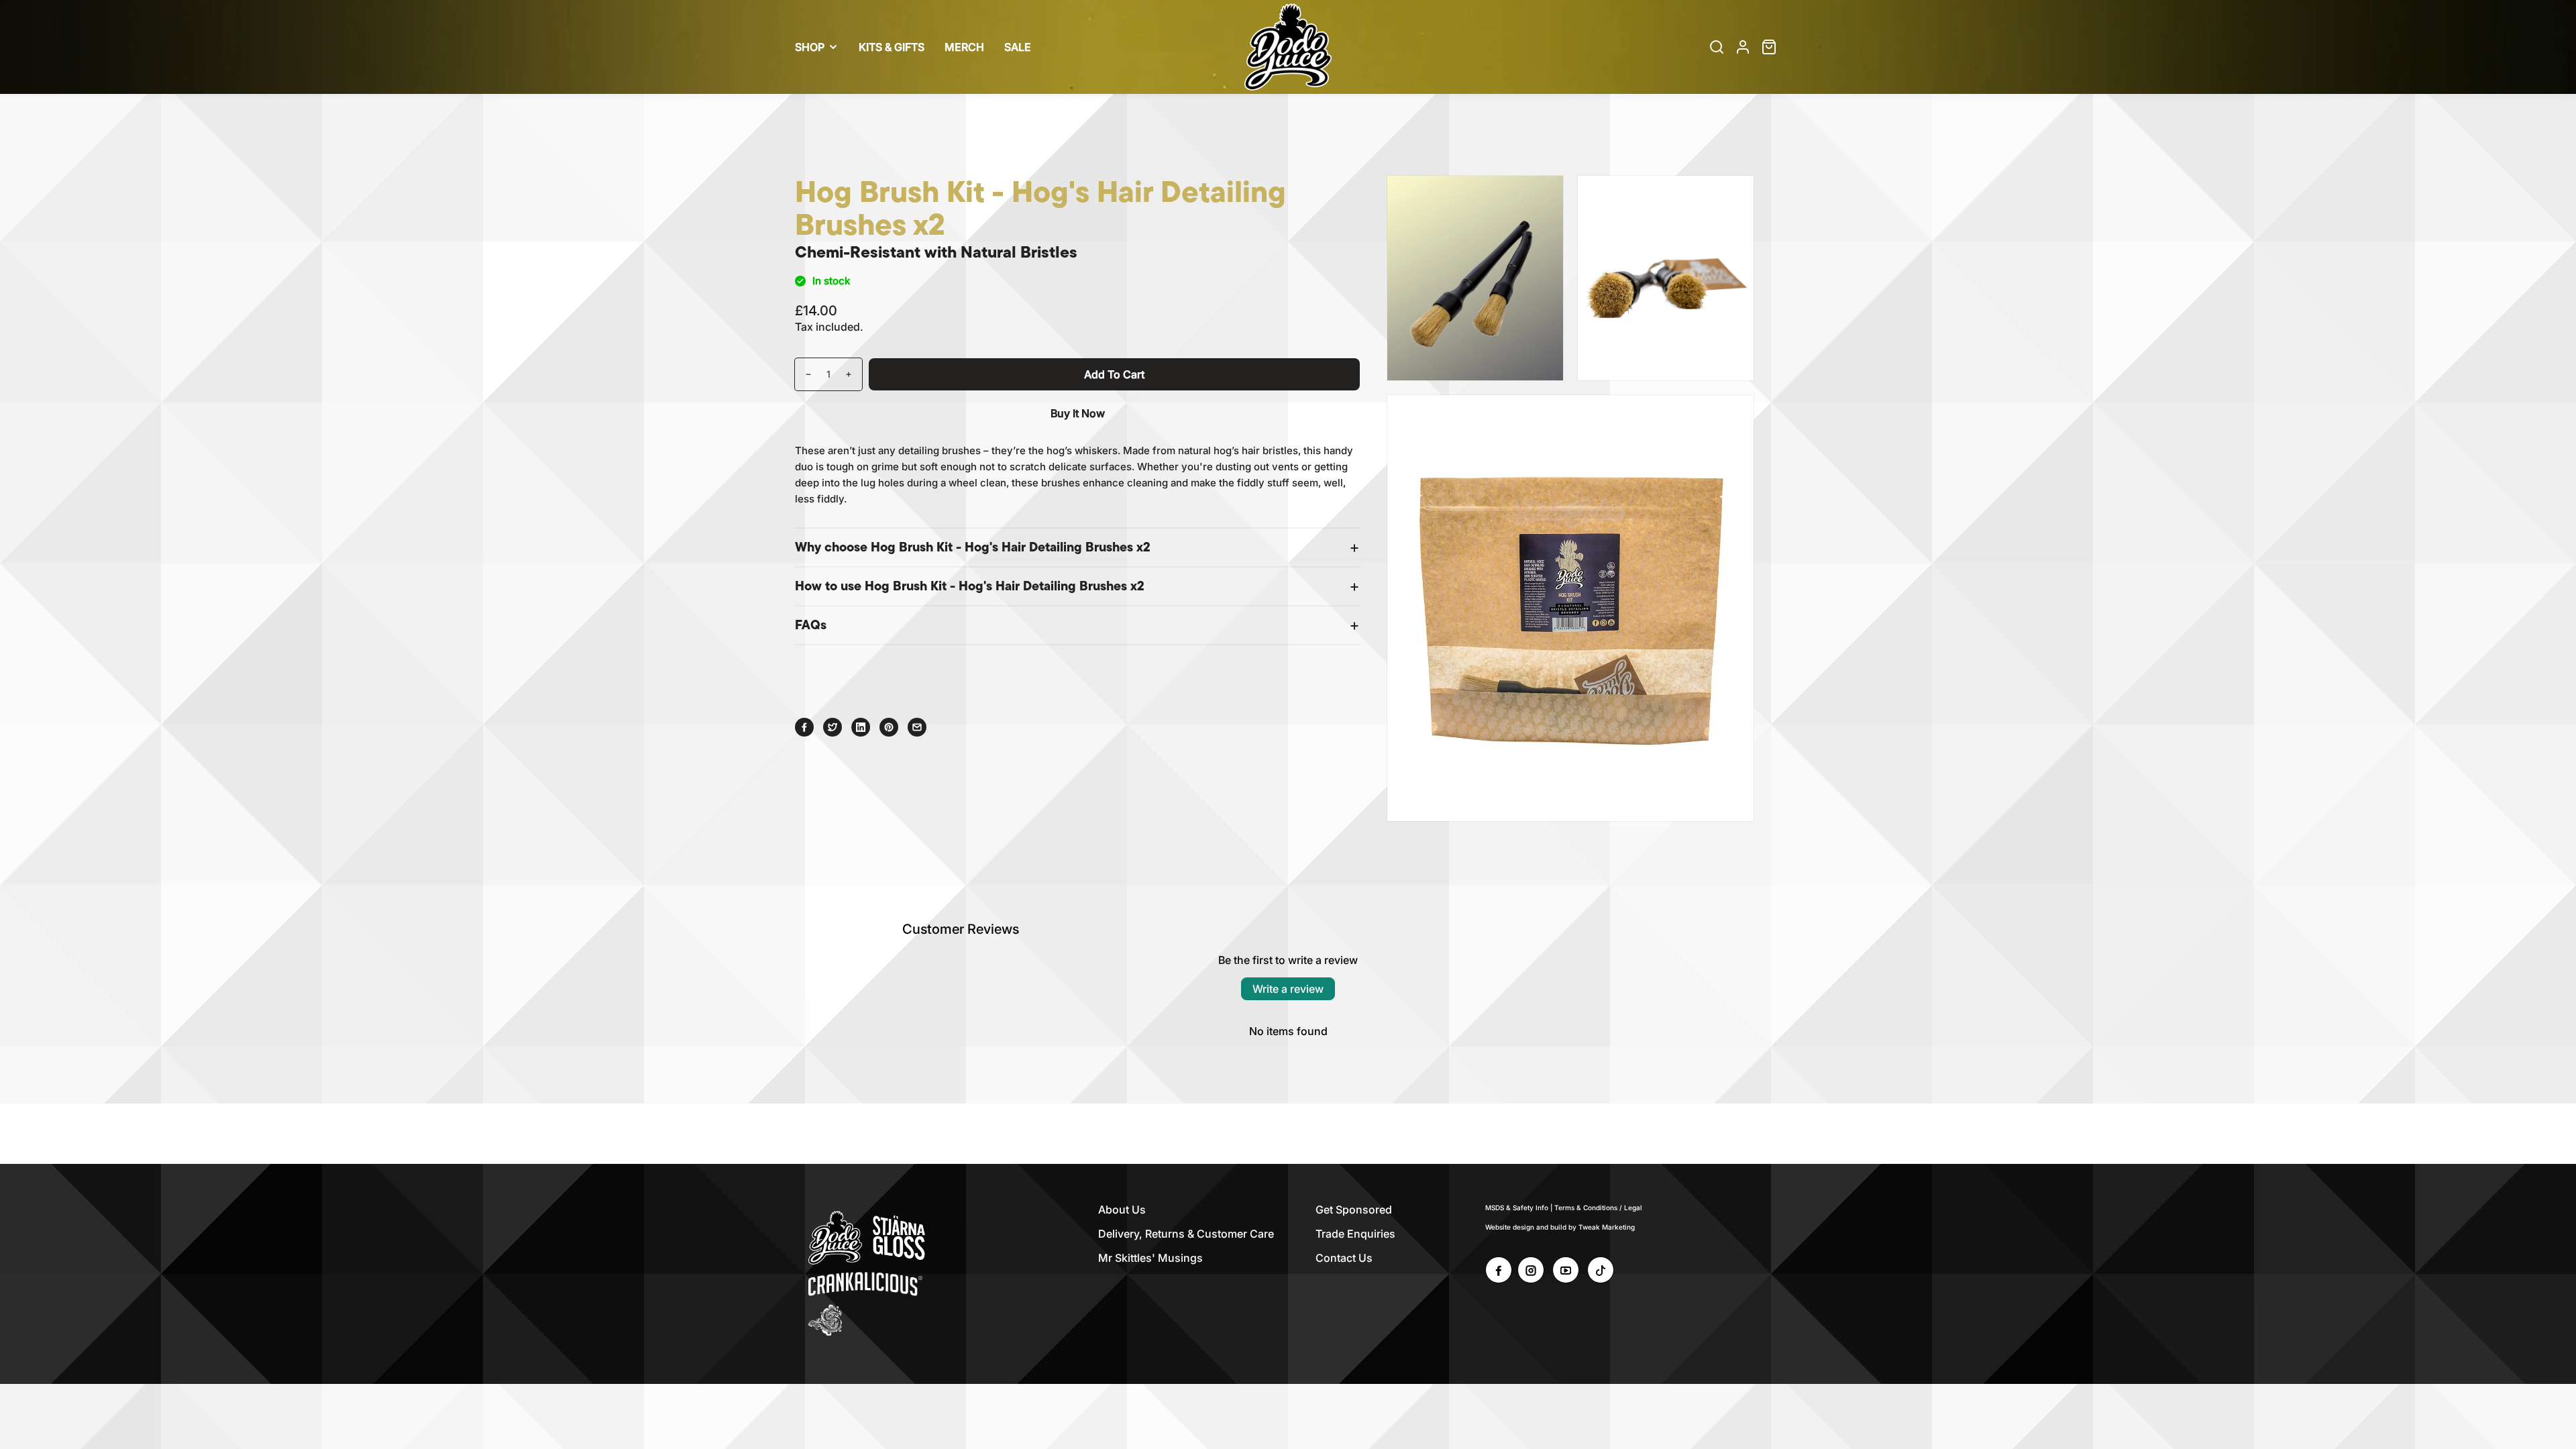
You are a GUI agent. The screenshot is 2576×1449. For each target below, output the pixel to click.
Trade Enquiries (1355, 1234)
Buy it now (1078, 413)
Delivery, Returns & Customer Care (1186, 1234)
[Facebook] (804, 727)
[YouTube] (1566, 1270)
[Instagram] (1531, 1270)
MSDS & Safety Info (1517, 1207)
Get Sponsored (1354, 1210)
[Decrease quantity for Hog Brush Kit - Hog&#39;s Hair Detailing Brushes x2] (803, 374)
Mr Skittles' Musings (1150, 1258)
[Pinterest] (889, 727)
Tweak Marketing (1607, 1227)
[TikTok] (1601, 1270)
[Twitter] (833, 727)
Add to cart (1114, 374)
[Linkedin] (861, 727)
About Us (1122, 1210)
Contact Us (1344, 1258)
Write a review (1288, 989)
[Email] (917, 727)
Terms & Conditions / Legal (1598, 1207)
